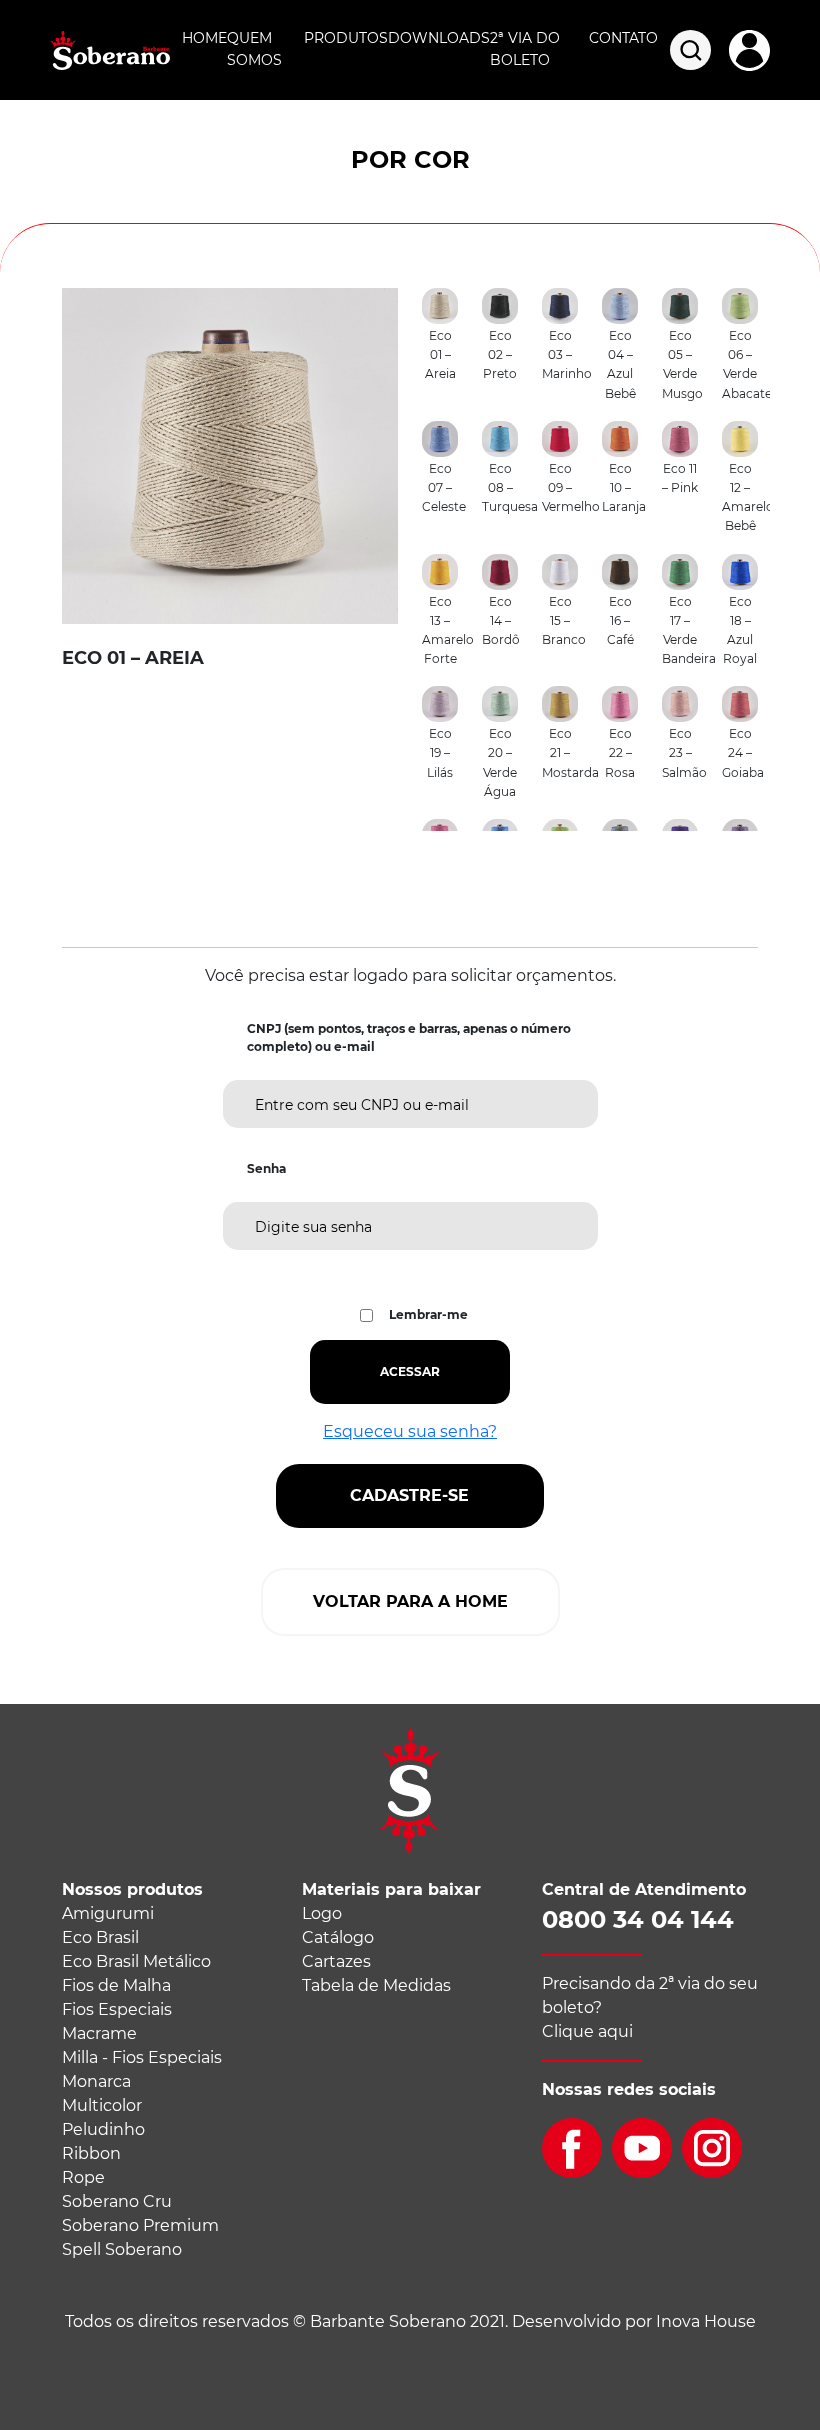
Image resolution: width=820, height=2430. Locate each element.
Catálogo (338, 1937)
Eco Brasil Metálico (136, 1961)
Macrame (99, 2033)
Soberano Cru (117, 2201)
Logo (322, 1913)
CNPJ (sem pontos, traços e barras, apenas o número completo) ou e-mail (409, 1037)
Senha (266, 1168)
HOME (204, 38)
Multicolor (102, 2105)
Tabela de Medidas (376, 1985)
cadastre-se (409, 1495)
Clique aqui (587, 2031)
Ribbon (91, 2153)
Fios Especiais (117, 2009)
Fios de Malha (116, 1985)
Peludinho (103, 2129)
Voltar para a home (410, 1601)
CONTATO (623, 38)
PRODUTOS (346, 38)
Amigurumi (108, 1913)
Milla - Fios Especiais (142, 2057)
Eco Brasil (100, 1937)
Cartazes (336, 1961)
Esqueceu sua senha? (410, 1431)
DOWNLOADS (439, 38)
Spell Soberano (122, 2249)
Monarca (96, 2081)
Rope (83, 2177)
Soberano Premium (140, 2225)
